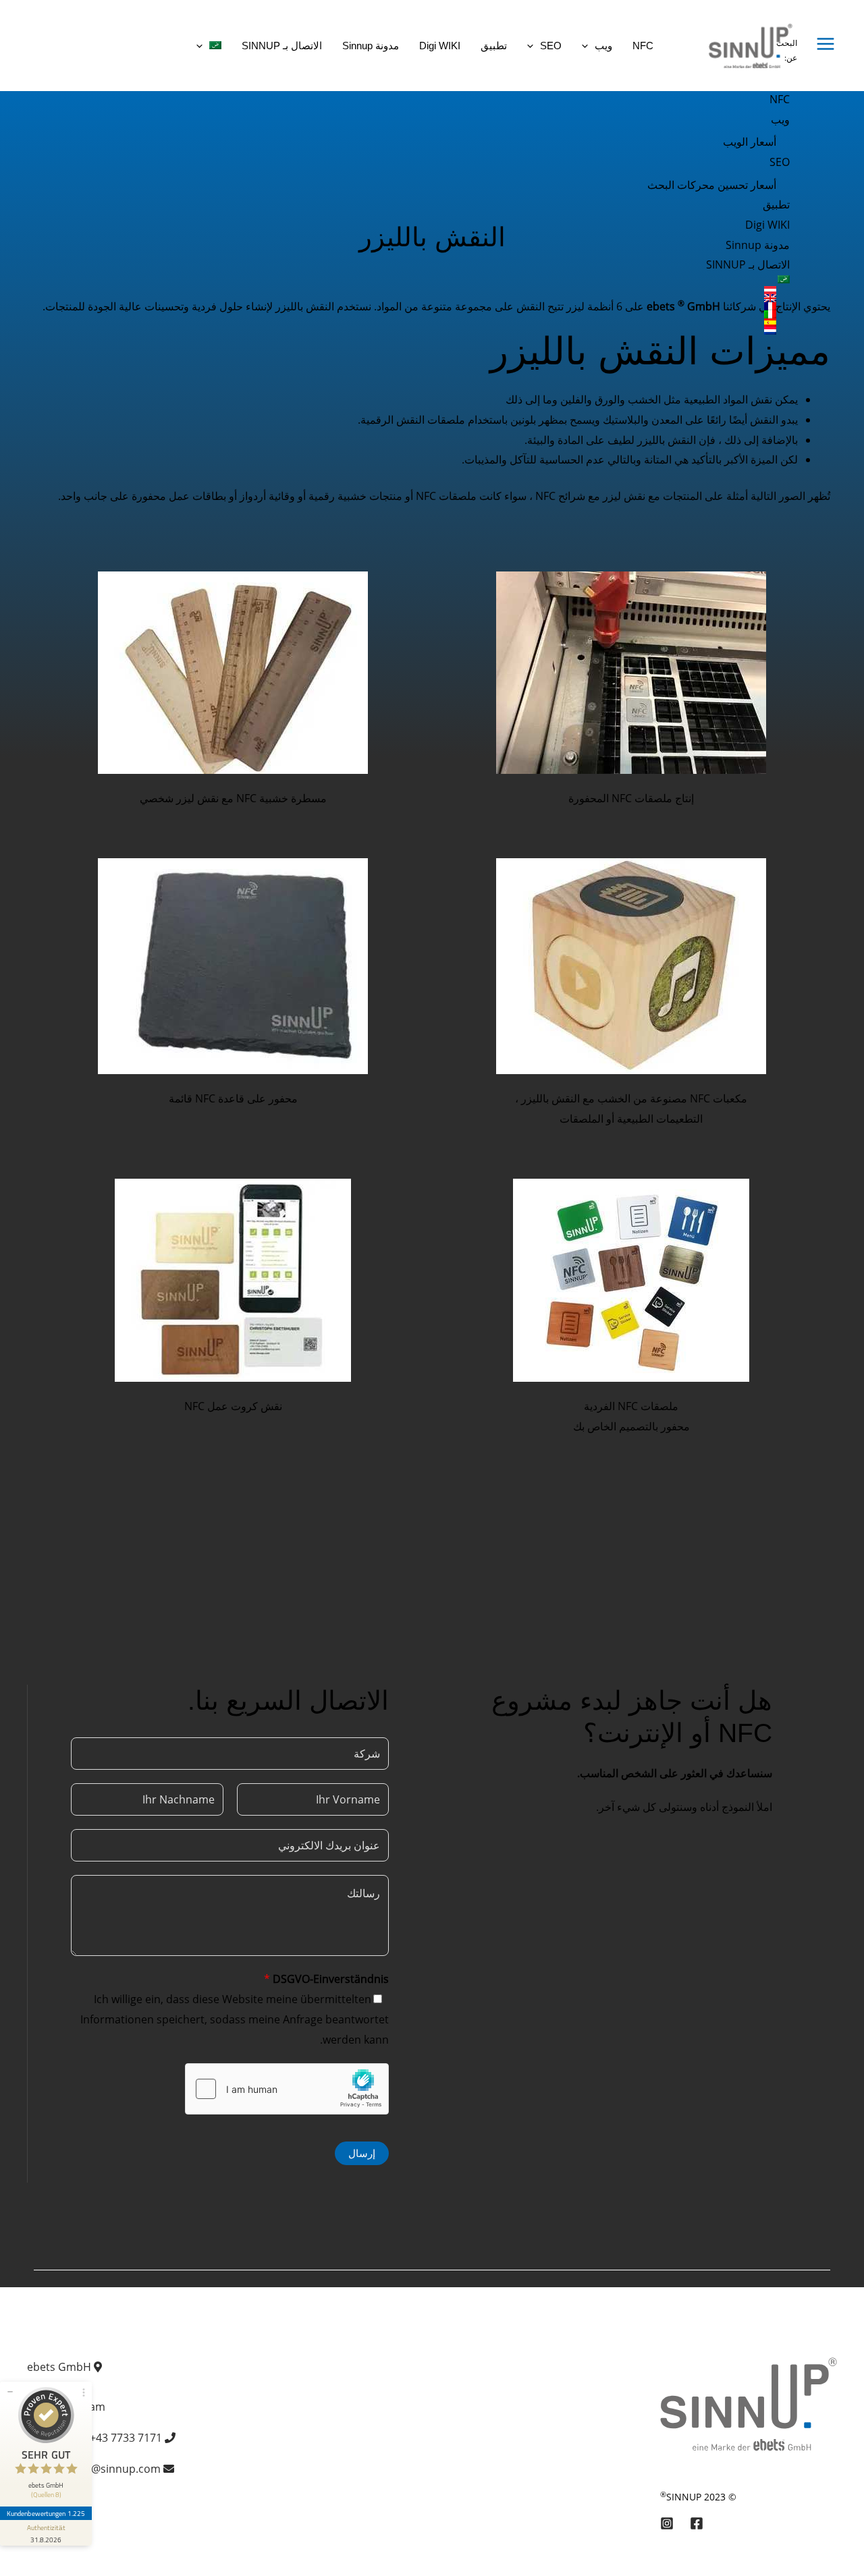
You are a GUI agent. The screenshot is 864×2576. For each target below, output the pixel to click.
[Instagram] (667, 2523)
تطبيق (776, 204)
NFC (780, 99)
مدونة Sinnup (758, 245)
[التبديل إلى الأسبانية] (708, 323)
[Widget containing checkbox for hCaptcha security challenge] (287, 2089)
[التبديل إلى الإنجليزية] (708, 298)
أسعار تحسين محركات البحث (712, 185)
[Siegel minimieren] (10, 2392)
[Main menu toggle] (826, 44)
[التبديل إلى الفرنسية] (708, 306)
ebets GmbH (59, 2367)
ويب (780, 119)
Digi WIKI (767, 225)
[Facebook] (697, 2523)
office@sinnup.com (112, 2469)
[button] (588, 46)
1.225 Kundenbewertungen (46, 2513)
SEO (780, 162)
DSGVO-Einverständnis (326, 1979)
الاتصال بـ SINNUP (748, 264)
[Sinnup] (745, 45)
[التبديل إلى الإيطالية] (708, 314)
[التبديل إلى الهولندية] (708, 331)
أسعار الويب (750, 142)
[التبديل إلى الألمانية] (708, 290)
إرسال (362, 2153)
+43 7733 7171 (126, 2438)
